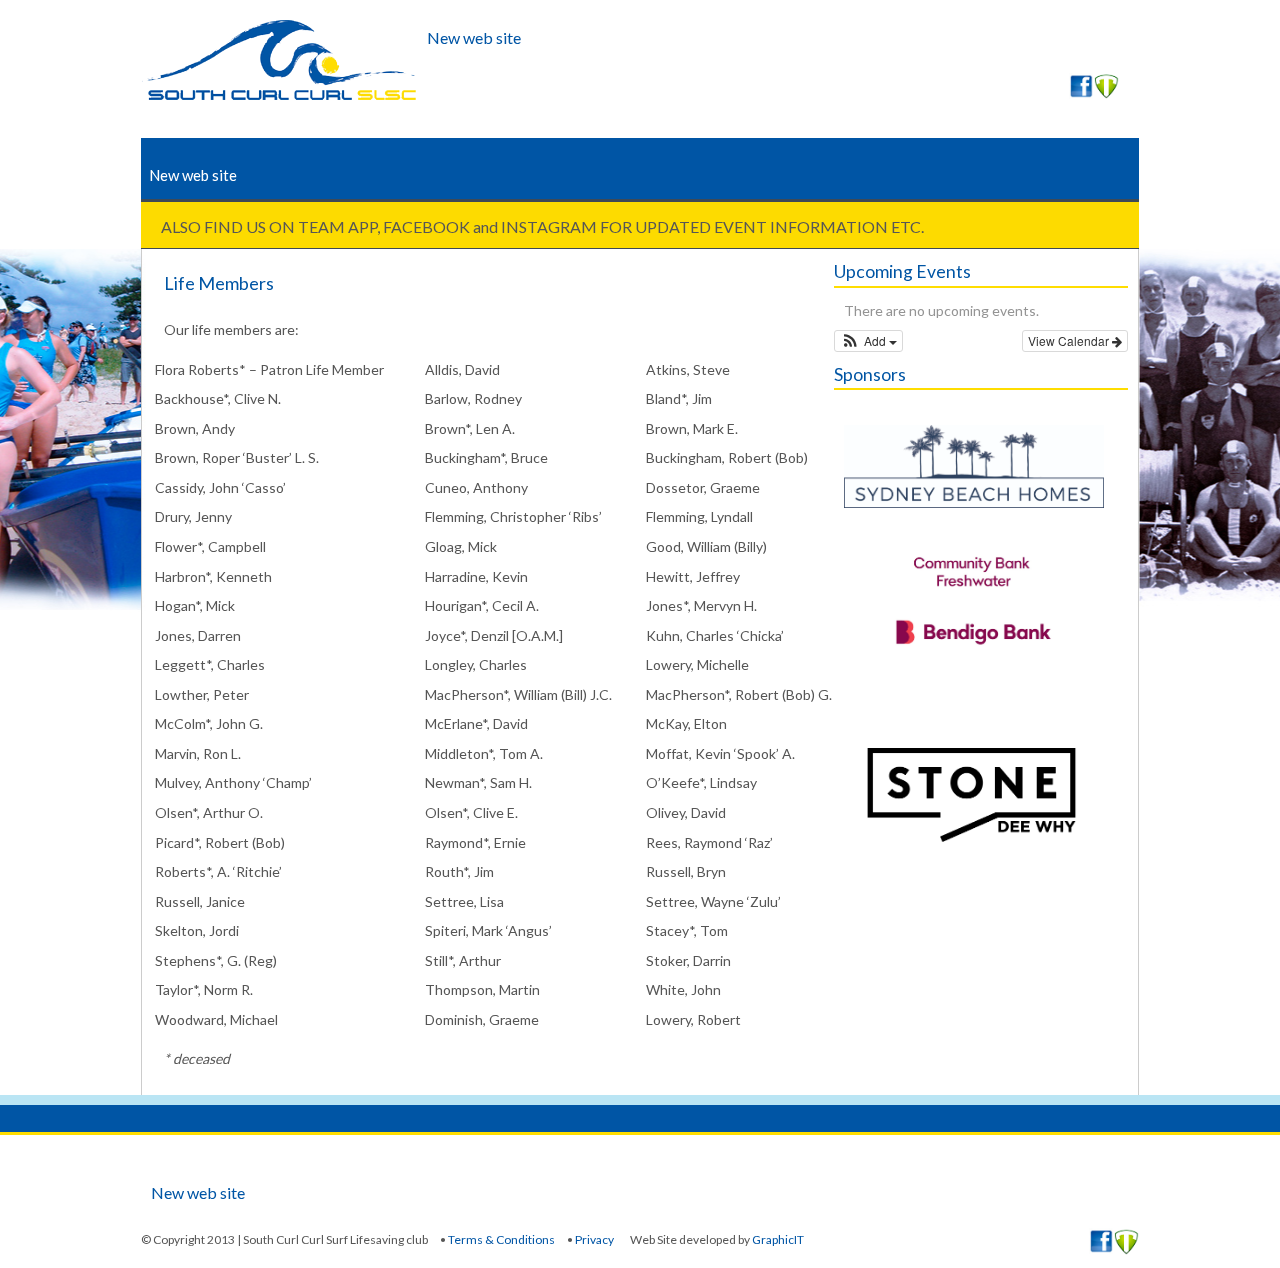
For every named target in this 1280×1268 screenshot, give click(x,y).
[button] (868, 341)
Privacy (594, 1239)
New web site (474, 37)
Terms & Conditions (501, 1239)
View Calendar (1070, 340)
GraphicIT (778, 1239)
